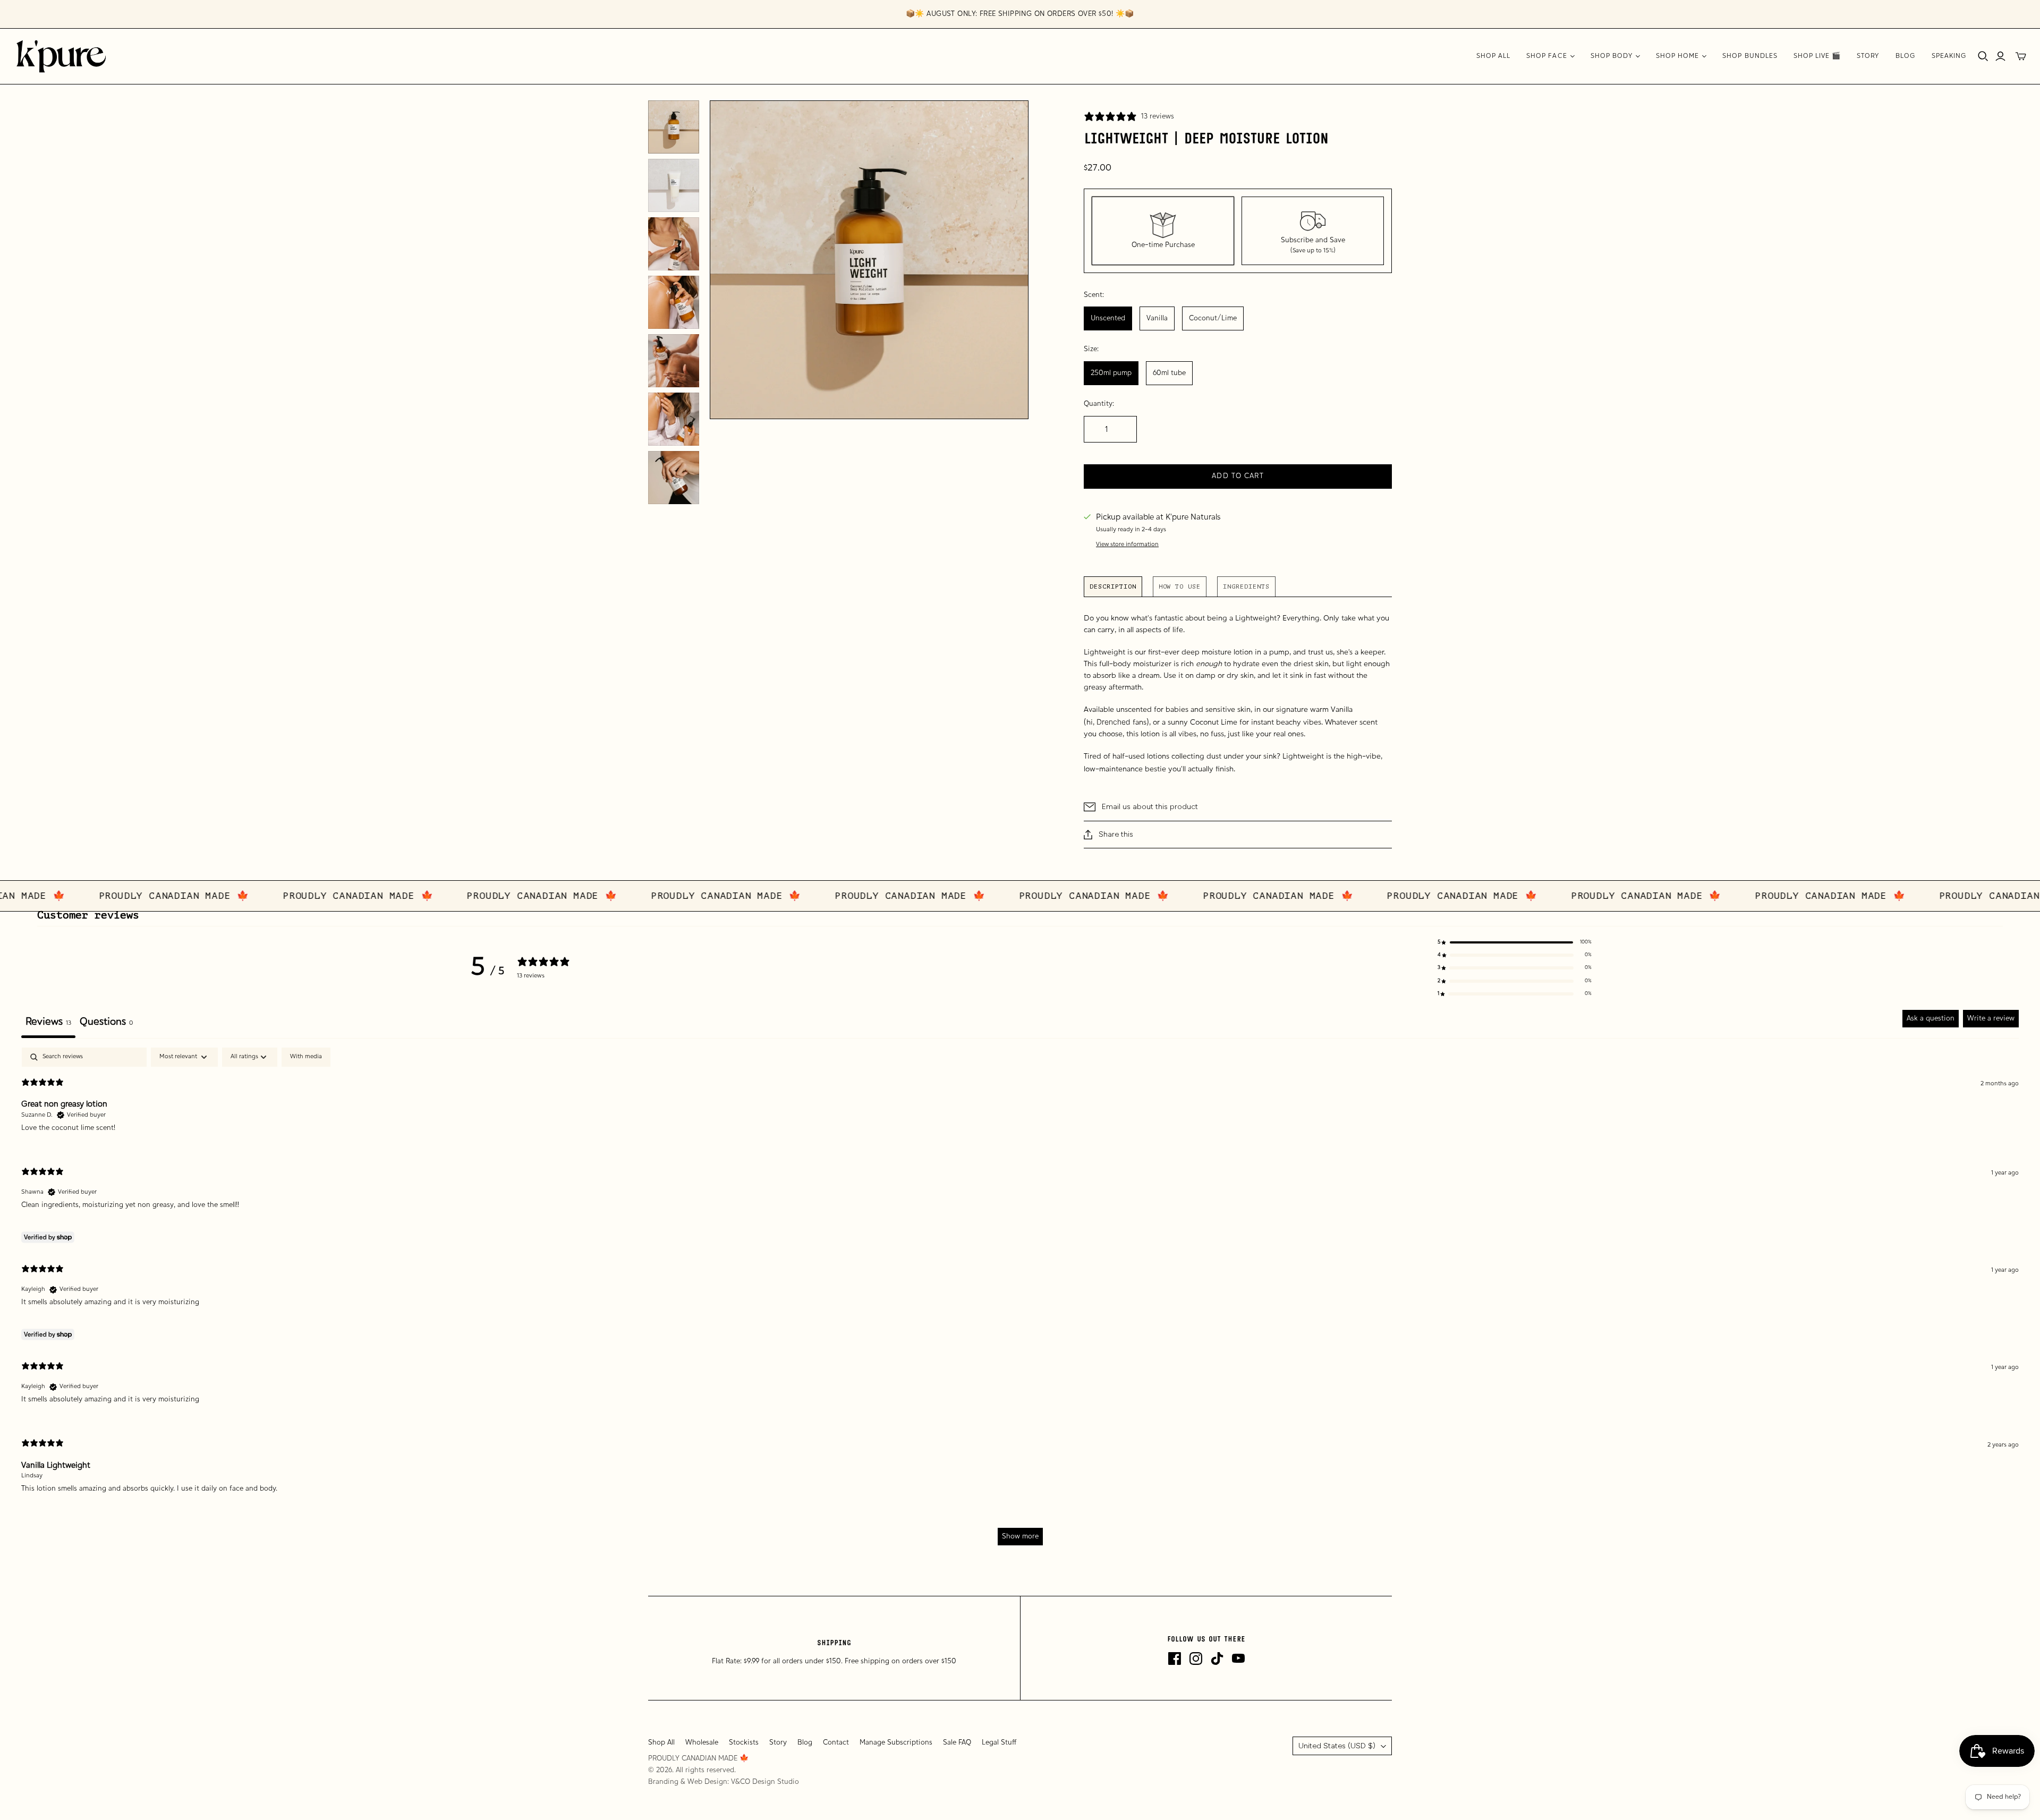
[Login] (2000, 56)
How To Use (1180, 586)
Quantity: (1099, 404)
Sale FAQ (957, 1743)
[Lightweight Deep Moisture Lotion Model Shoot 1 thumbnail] (674, 302)
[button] (1515, 942)
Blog (1906, 56)
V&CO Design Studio (765, 1782)
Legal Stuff (999, 1743)
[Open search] (1983, 56)
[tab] (106, 1024)
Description (1113, 586)
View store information (1127, 545)
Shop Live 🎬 (1817, 56)
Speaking (1949, 56)
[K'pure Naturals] (61, 56)
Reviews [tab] (48, 1022)
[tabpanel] (1020, 1302)
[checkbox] (306, 1057)
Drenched (1113, 722)
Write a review (1991, 1019)
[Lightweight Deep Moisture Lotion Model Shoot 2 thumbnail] (674, 419)
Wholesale (702, 1743)
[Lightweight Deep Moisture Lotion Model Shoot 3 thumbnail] (674, 361)
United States (1337, 1746)
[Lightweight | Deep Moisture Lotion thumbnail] (674, 185)
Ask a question (1931, 1019)
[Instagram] (1196, 1659)
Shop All (1493, 56)
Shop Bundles (1750, 56)
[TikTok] (1217, 1659)
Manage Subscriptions (896, 1743)
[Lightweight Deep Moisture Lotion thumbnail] (674, 127)
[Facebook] (1175, 1659)
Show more (1020, 1537)
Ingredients (1246, 586)
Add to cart (1238, 476)
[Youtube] (1238, 1659)
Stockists (744, 1743)
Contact (836, 1743)
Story (1868, 56)
